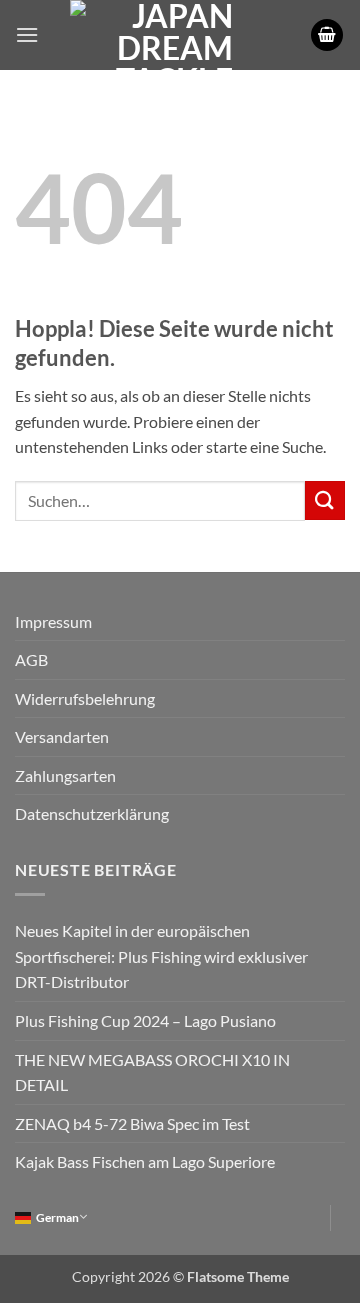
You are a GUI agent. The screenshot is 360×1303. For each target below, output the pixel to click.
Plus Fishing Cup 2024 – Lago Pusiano (145, 1020)
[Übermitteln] (325, 500)
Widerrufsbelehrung (85, 698)
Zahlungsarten (65, 775)
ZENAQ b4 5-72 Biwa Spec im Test (132, 1123)
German (57, 1217)
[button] (27, 34)
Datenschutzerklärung (92, 813)
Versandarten (62, 736)
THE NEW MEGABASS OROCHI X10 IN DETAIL (152, 1072)
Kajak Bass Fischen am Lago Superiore (145, 1161)
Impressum (53, 621)
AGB (31, 659)
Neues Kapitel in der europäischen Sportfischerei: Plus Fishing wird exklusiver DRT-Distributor (161, 956)
